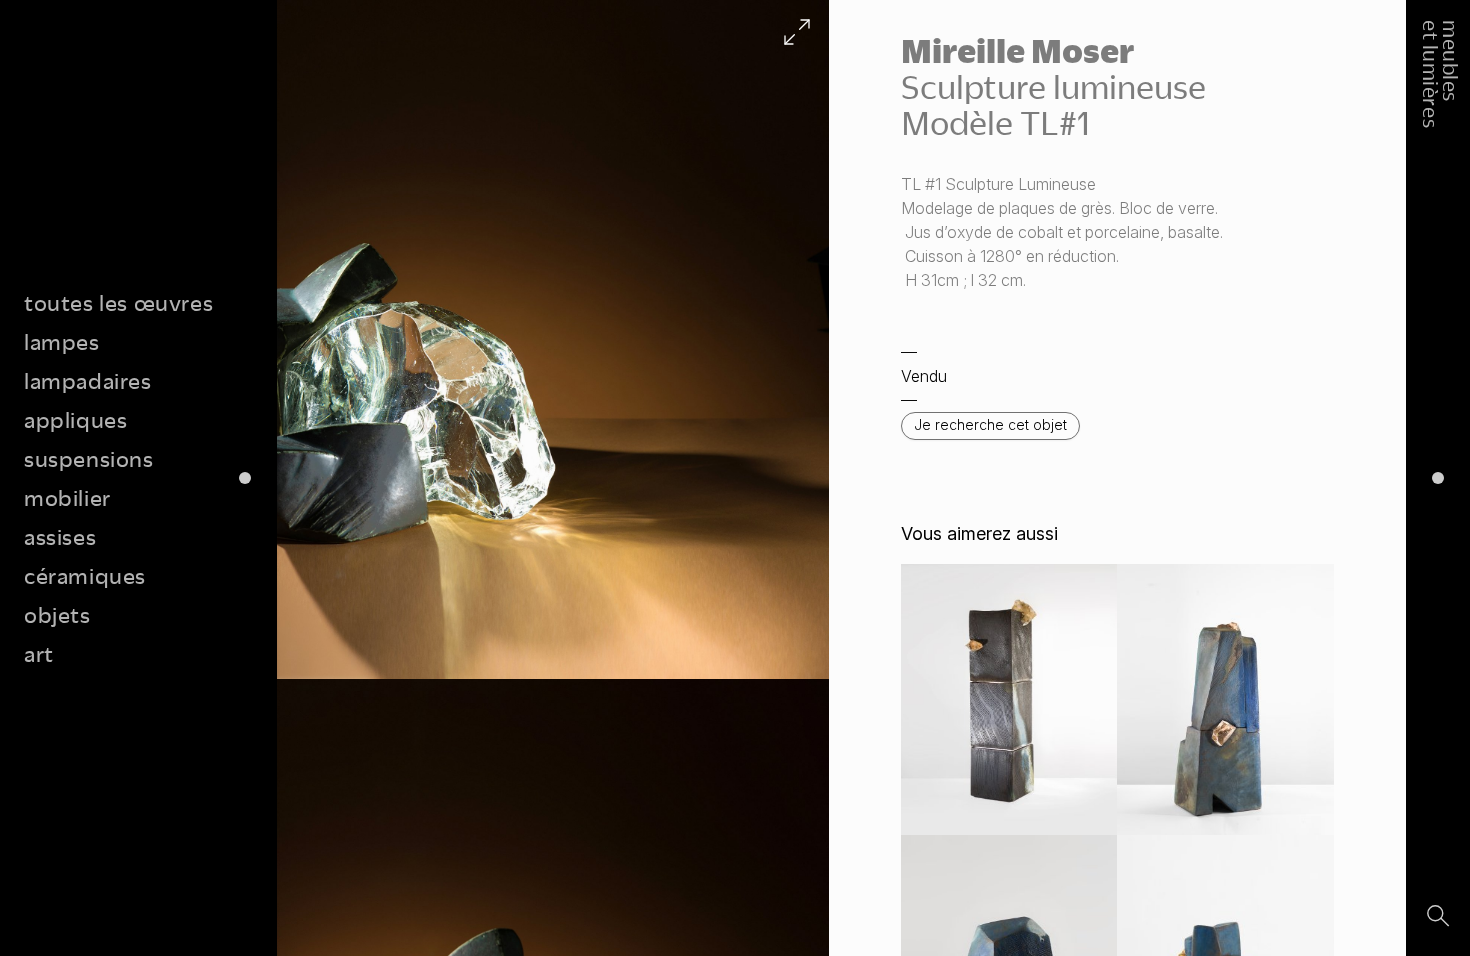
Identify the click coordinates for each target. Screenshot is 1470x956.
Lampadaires (88, 380)
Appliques (75, 419)
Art (39, 653)
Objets (57, 614)
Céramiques (85, 575)
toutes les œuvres (118, 302)
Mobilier (67, 497)
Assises (60, 536)
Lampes (62, 341)
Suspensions (89, 458)
